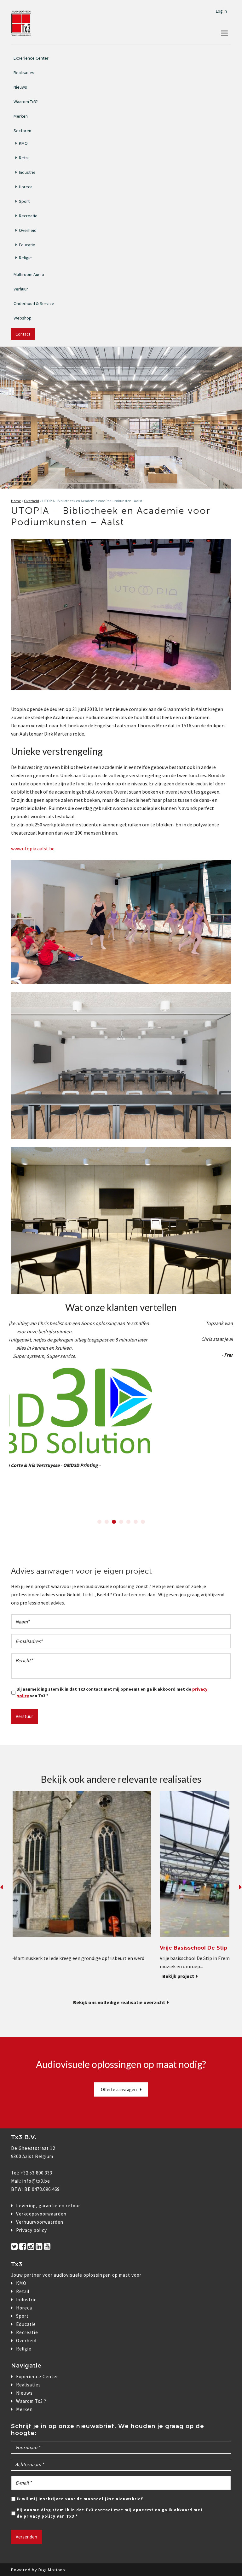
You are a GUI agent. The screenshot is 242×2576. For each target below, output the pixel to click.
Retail (24, 158)
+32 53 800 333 (36, 2173)
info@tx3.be (36, 2181)
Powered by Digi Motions (38, 2570)
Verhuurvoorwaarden (40, 2222)
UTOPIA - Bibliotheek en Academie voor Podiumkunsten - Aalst (92, 501)
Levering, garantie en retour (48, 2206)
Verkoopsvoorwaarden (41, 2214)
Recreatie (28, 216)
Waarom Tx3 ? (31, 2401)
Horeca (26, 187)
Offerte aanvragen (119, 2089)
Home (16, 501)
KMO (23, 143)
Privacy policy (32, 2230)
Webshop (23, 318)
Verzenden (26, 2537)
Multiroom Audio (29, 274)
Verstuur (24, 1716)
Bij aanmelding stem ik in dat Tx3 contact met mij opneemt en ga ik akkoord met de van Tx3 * (112, 1692)
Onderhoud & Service (34, 303)
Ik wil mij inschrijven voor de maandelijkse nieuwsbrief (80, 2499)
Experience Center (31, 58)
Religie (25, 258)
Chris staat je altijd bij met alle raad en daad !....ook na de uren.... (121, 1339)
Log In (221, 11)
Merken (21, 116)
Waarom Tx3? (26, 102)
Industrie (27, 172)
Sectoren (22, 130)
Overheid (28, 230)
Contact (23, 334)
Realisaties (24, 73)
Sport (24, 201)
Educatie (27, 245)
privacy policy (40, 2516)
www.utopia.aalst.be (33, 848)
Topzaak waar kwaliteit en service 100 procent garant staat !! (121, 1323)
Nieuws (20, 87)
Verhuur (21, 289)
